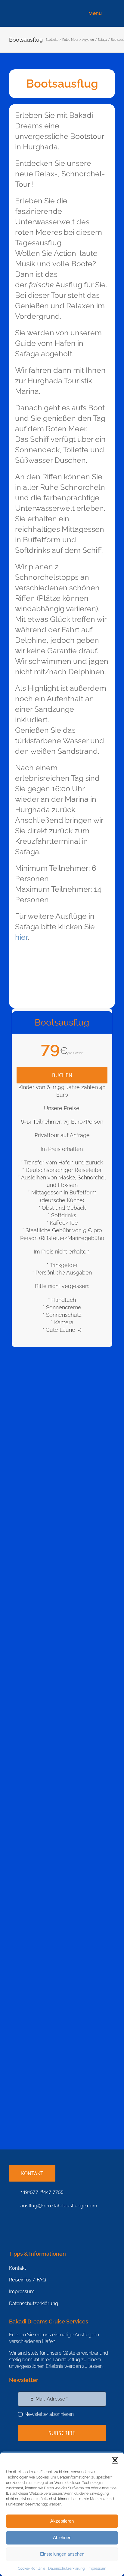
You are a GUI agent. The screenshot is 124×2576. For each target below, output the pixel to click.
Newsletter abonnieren (49, 2414)
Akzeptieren (62, 2521)
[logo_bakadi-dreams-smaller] (36, 9)
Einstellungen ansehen (62, 2554)
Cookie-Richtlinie (31, 2569)
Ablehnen (62, 2537)
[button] (115, 2460)
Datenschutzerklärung (66, 2569)
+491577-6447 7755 (42, 2192)
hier (21, 937)
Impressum (97, 2569)
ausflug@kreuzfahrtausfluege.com (59, 2206)
